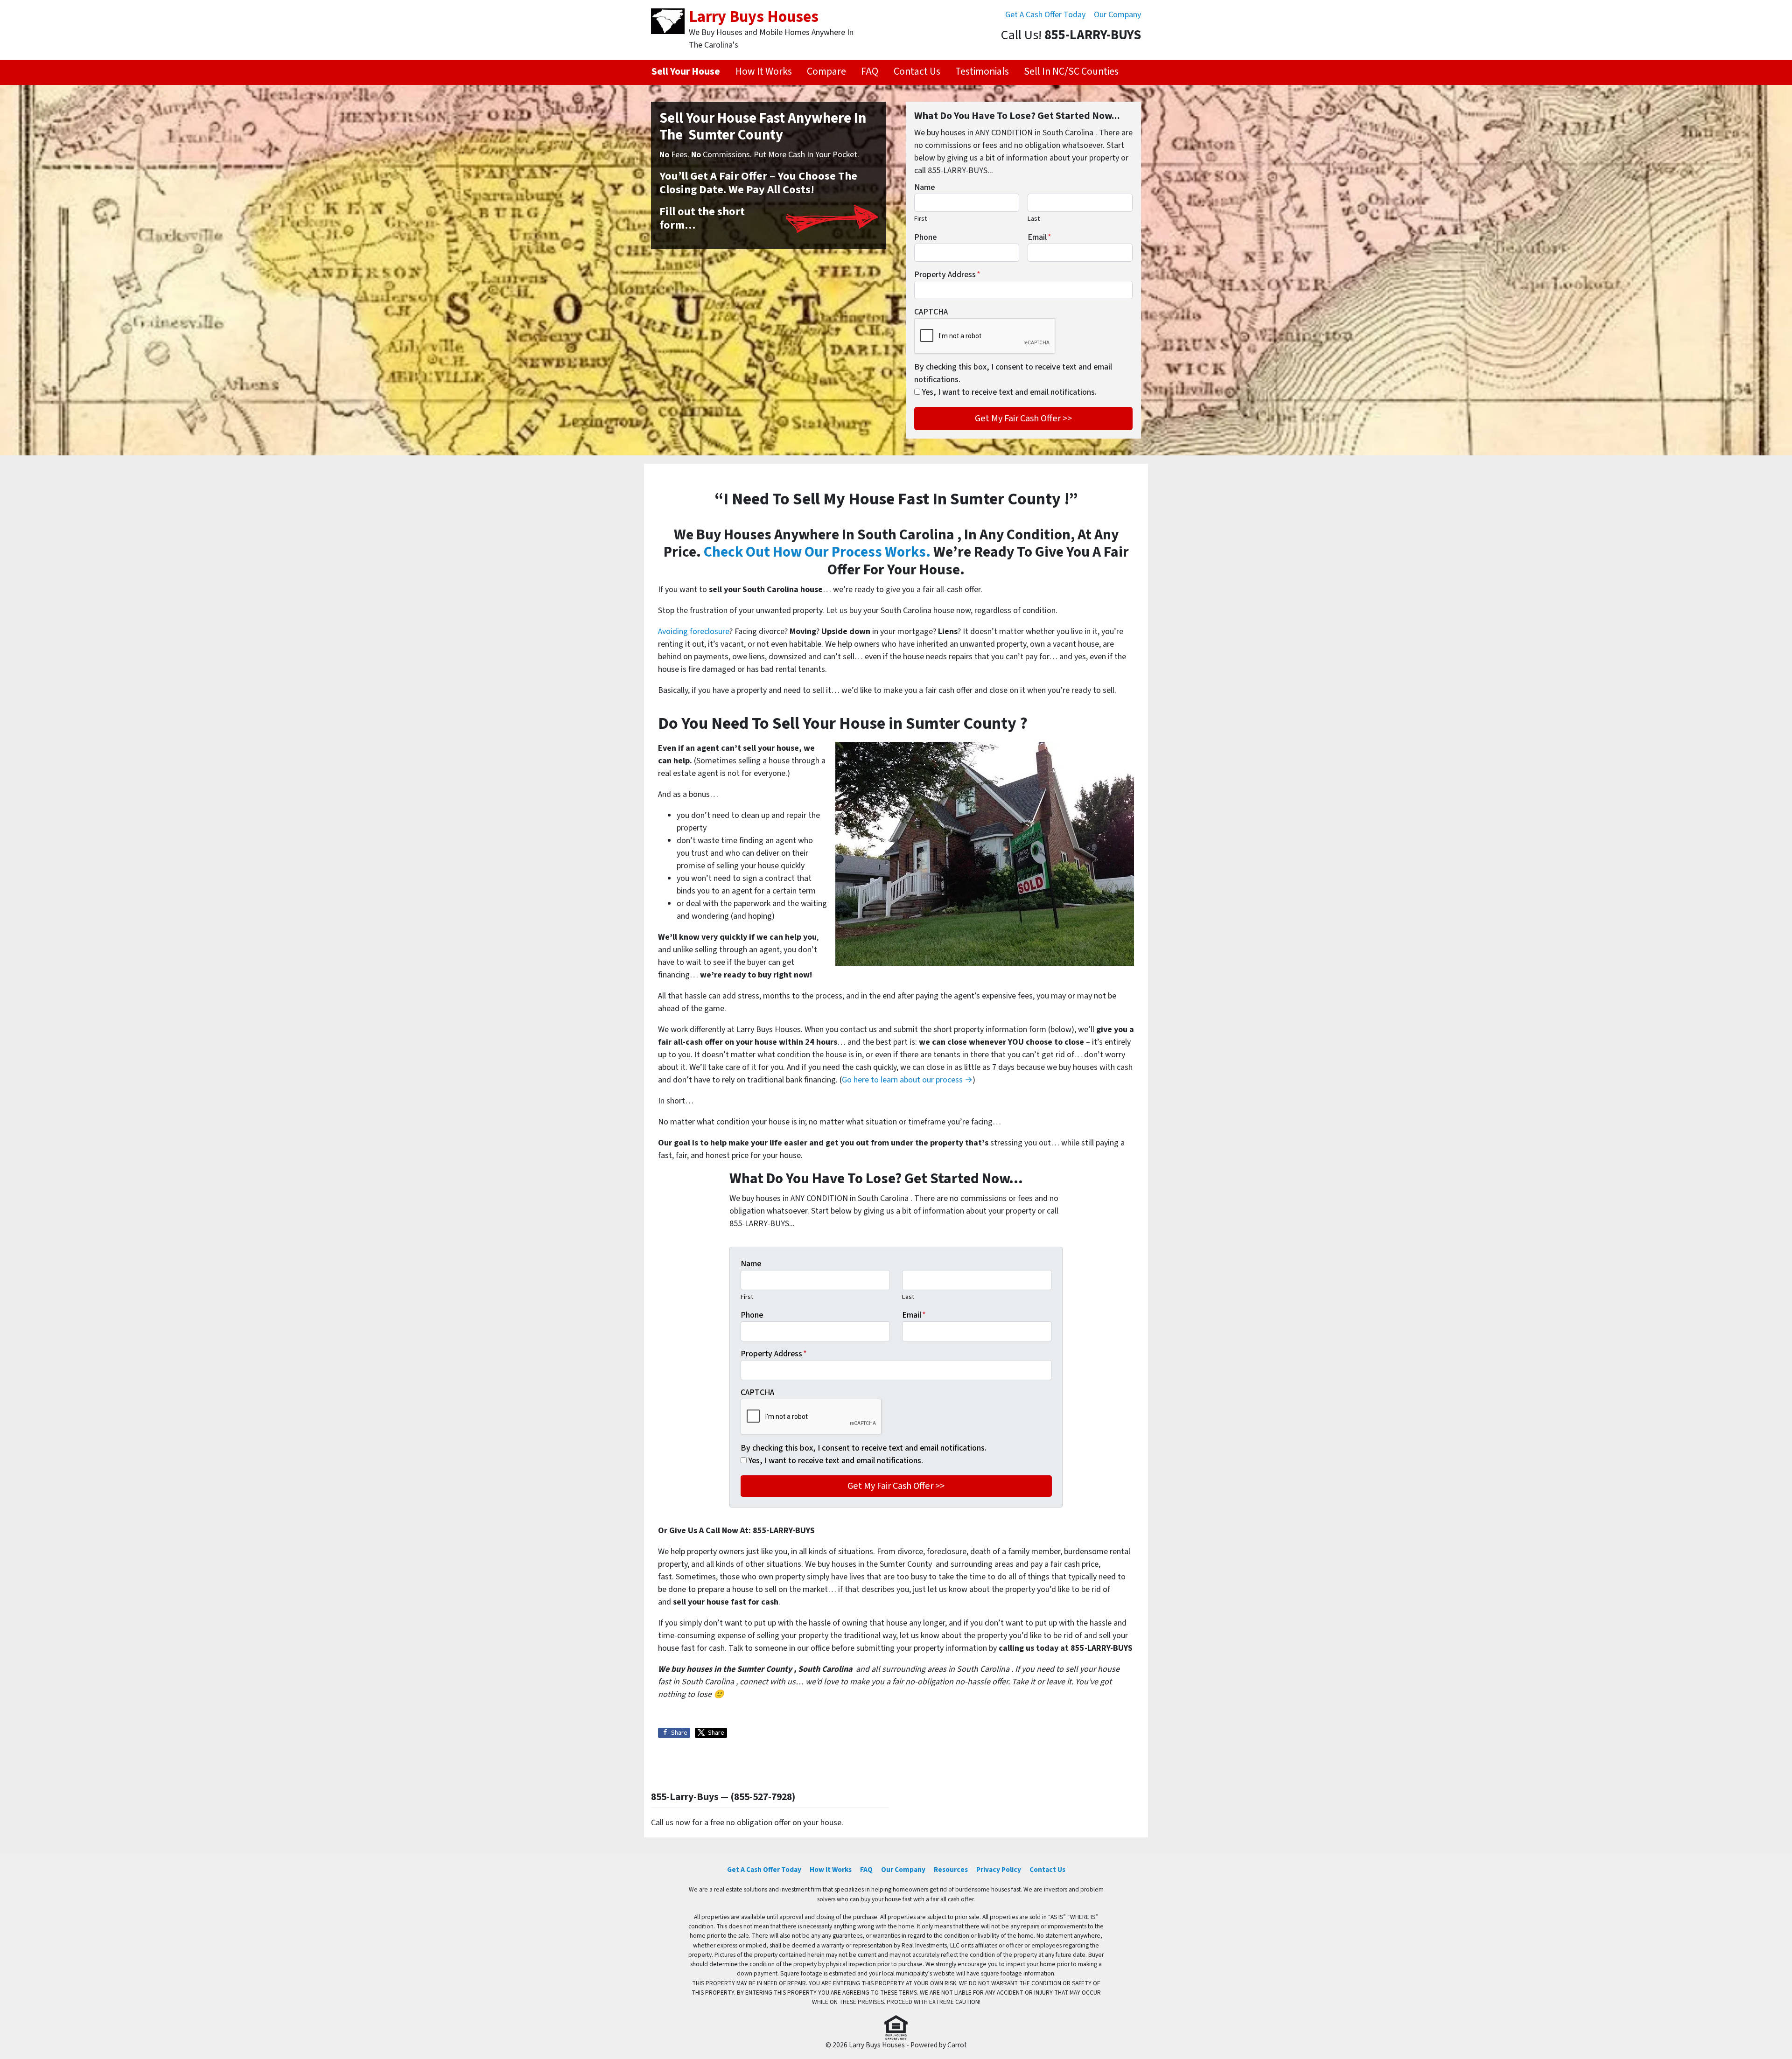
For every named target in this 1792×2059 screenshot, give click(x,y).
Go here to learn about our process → (907, 1080)
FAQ (870, 72)
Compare (826, 72)
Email (1039, 237)
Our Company (1117, 15)
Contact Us (917, 72)
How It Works (764, 72)
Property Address (947, 275)
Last (1034, 219)
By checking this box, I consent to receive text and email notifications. (1013, 373)
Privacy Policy (999, 1870)
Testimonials (982, 72)
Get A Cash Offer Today (1045, 15)
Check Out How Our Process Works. (817, 552)
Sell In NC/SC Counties (1071, 72)
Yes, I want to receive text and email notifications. (1009, 392)
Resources (951, 1870)
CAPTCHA (931, 312)
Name (924, 187)
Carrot (957, 2045)
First (920, 219)
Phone (925, 237)
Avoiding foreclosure (694, 632)
